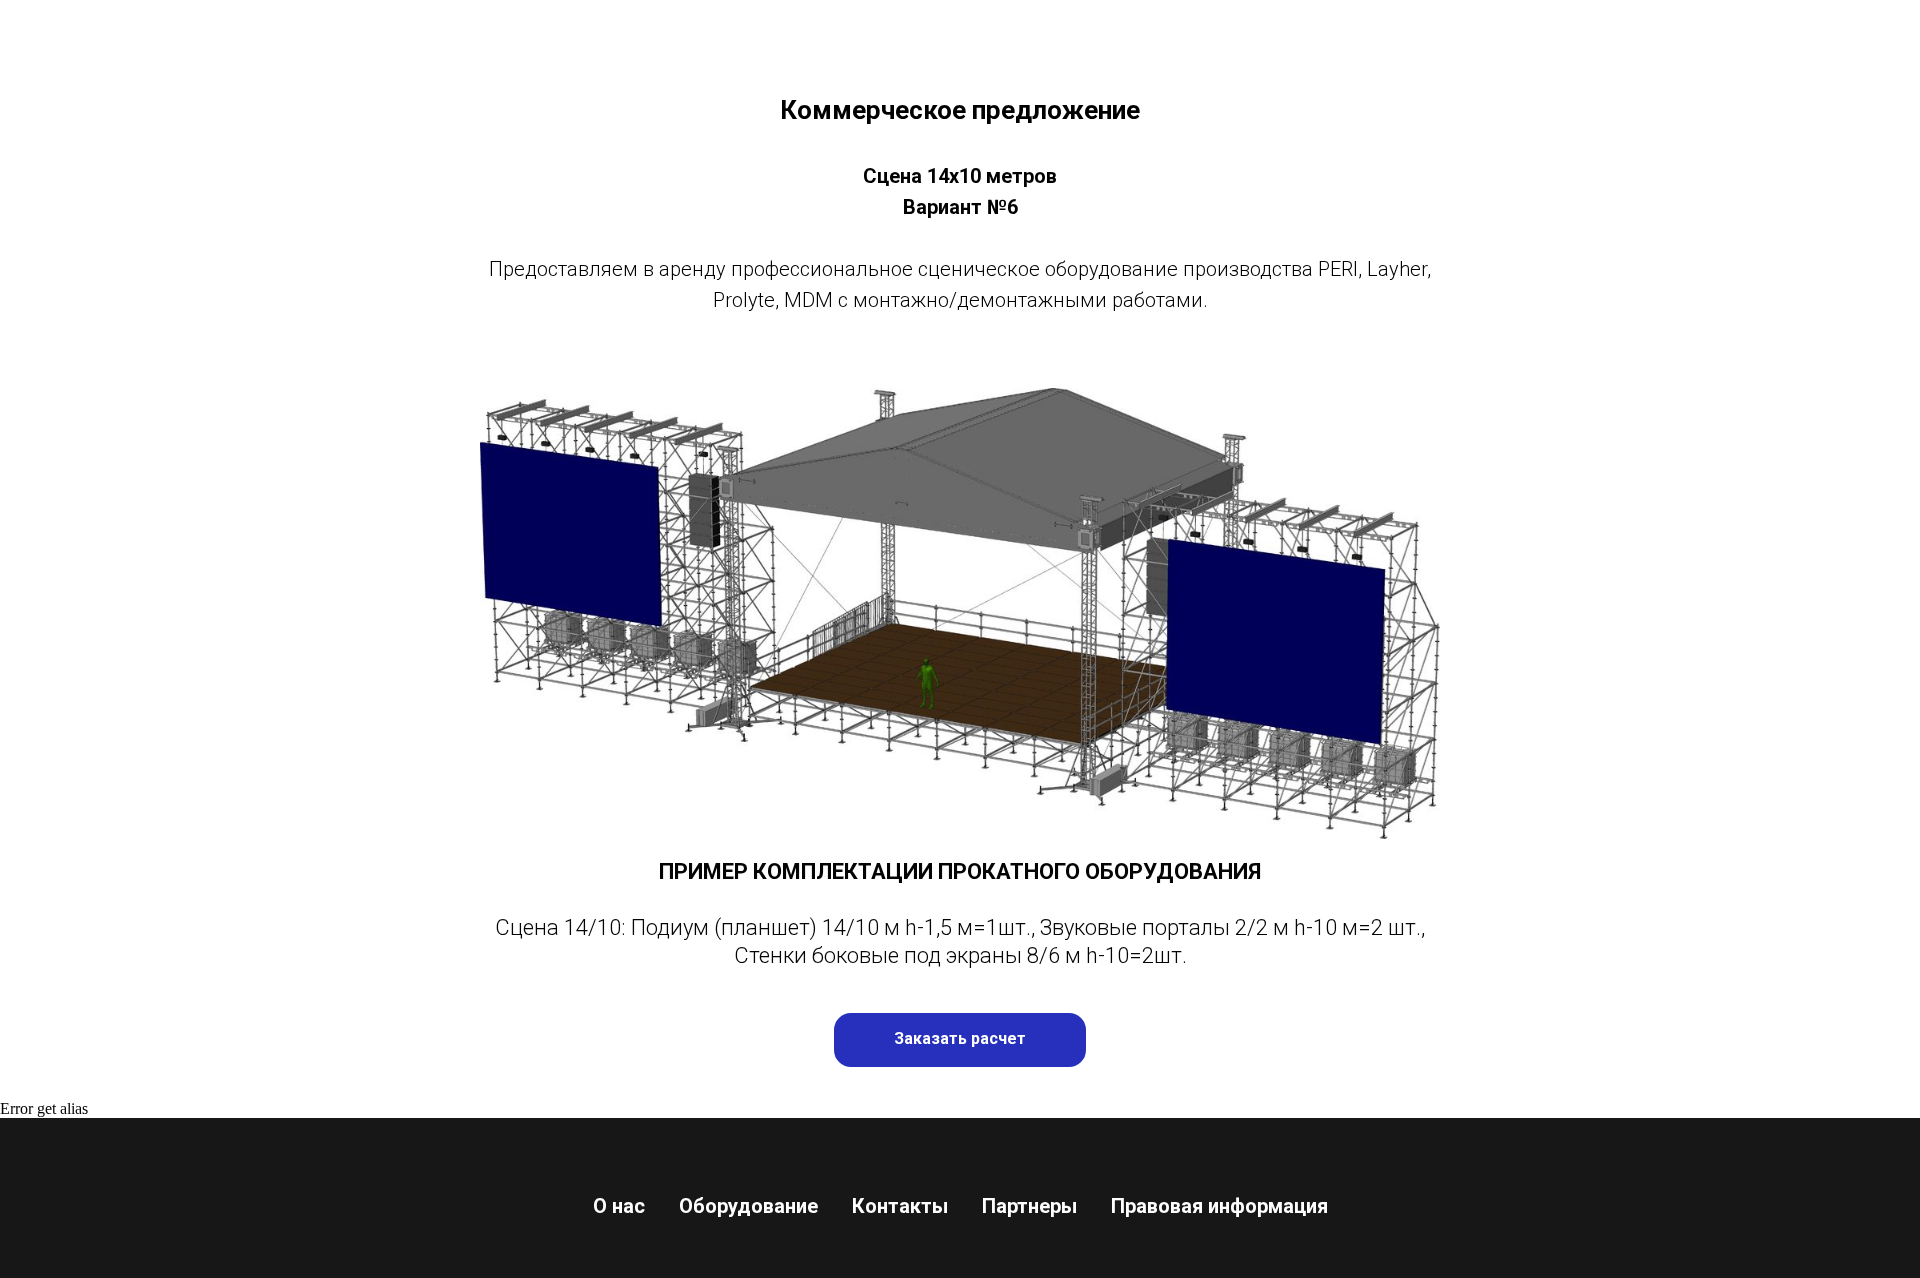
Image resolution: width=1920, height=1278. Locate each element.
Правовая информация (1219, 1206)
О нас (619, 1206)
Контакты (900, 1206)
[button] (960, 1040)
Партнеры (1029, 1206)
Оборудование (748, 1206)
